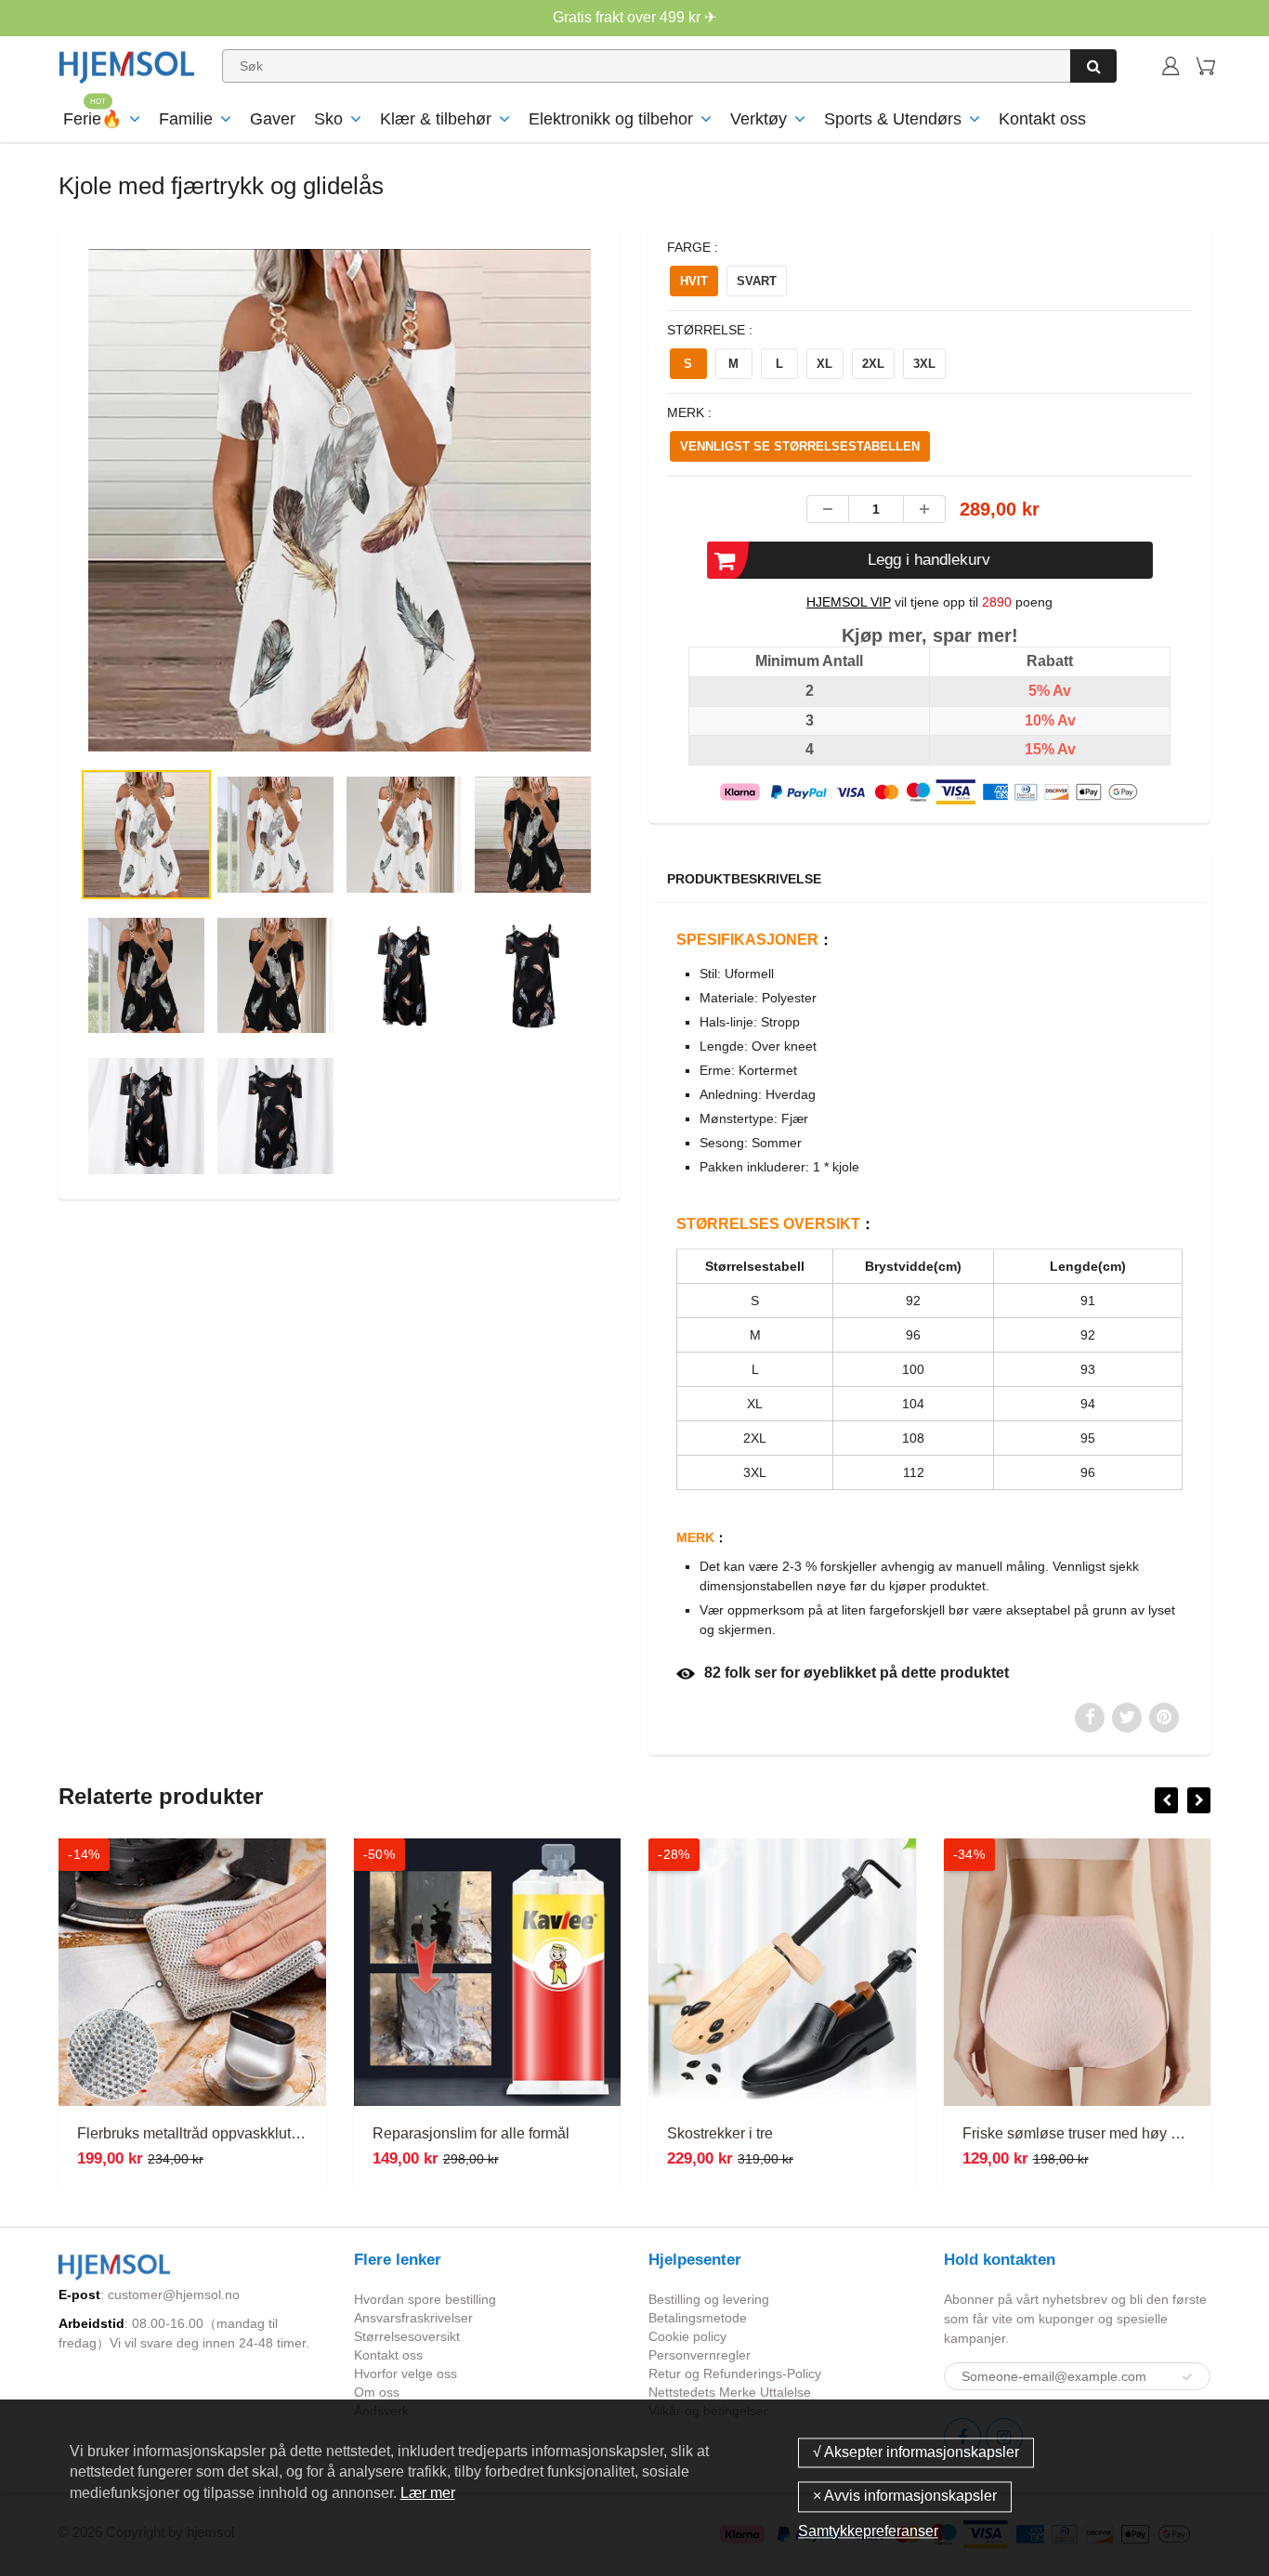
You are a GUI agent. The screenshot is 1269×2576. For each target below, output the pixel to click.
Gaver (273, 119)
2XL (873, 364)
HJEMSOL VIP (849, 602)
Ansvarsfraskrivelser (413, 2318)
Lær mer (428, 2493)
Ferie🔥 (92, 119)
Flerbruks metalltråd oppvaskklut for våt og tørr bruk (245, 2133)
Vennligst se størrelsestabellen (800, 446)
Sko (328, 119)
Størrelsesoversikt (407, 2336)
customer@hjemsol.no (174, 2295)
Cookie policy (687, 2336)
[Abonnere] (1187, 2377)
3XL (924, 364)
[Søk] (1093, 66)
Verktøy (759, 119)
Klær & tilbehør (436, 119)
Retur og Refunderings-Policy (735, 2373)
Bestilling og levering (709, 2299)
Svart (757, 281)
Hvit (694, 281)
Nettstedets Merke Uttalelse (730, 2392)
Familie (186, 119)
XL (824, 364)
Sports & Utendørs (893, 119)
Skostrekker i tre (720, 2133)
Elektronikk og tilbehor (611, 119)
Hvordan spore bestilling (425, 2299)
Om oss (377, 2392)
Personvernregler (700, 2355)
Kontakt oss (1042, 119)
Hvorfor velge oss (406, 2373)
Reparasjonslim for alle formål (471, 2133)
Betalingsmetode (698, 2318)
